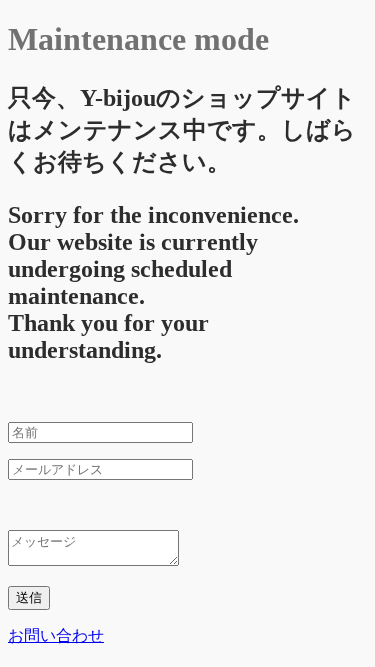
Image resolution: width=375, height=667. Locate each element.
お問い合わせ (56, 635)
